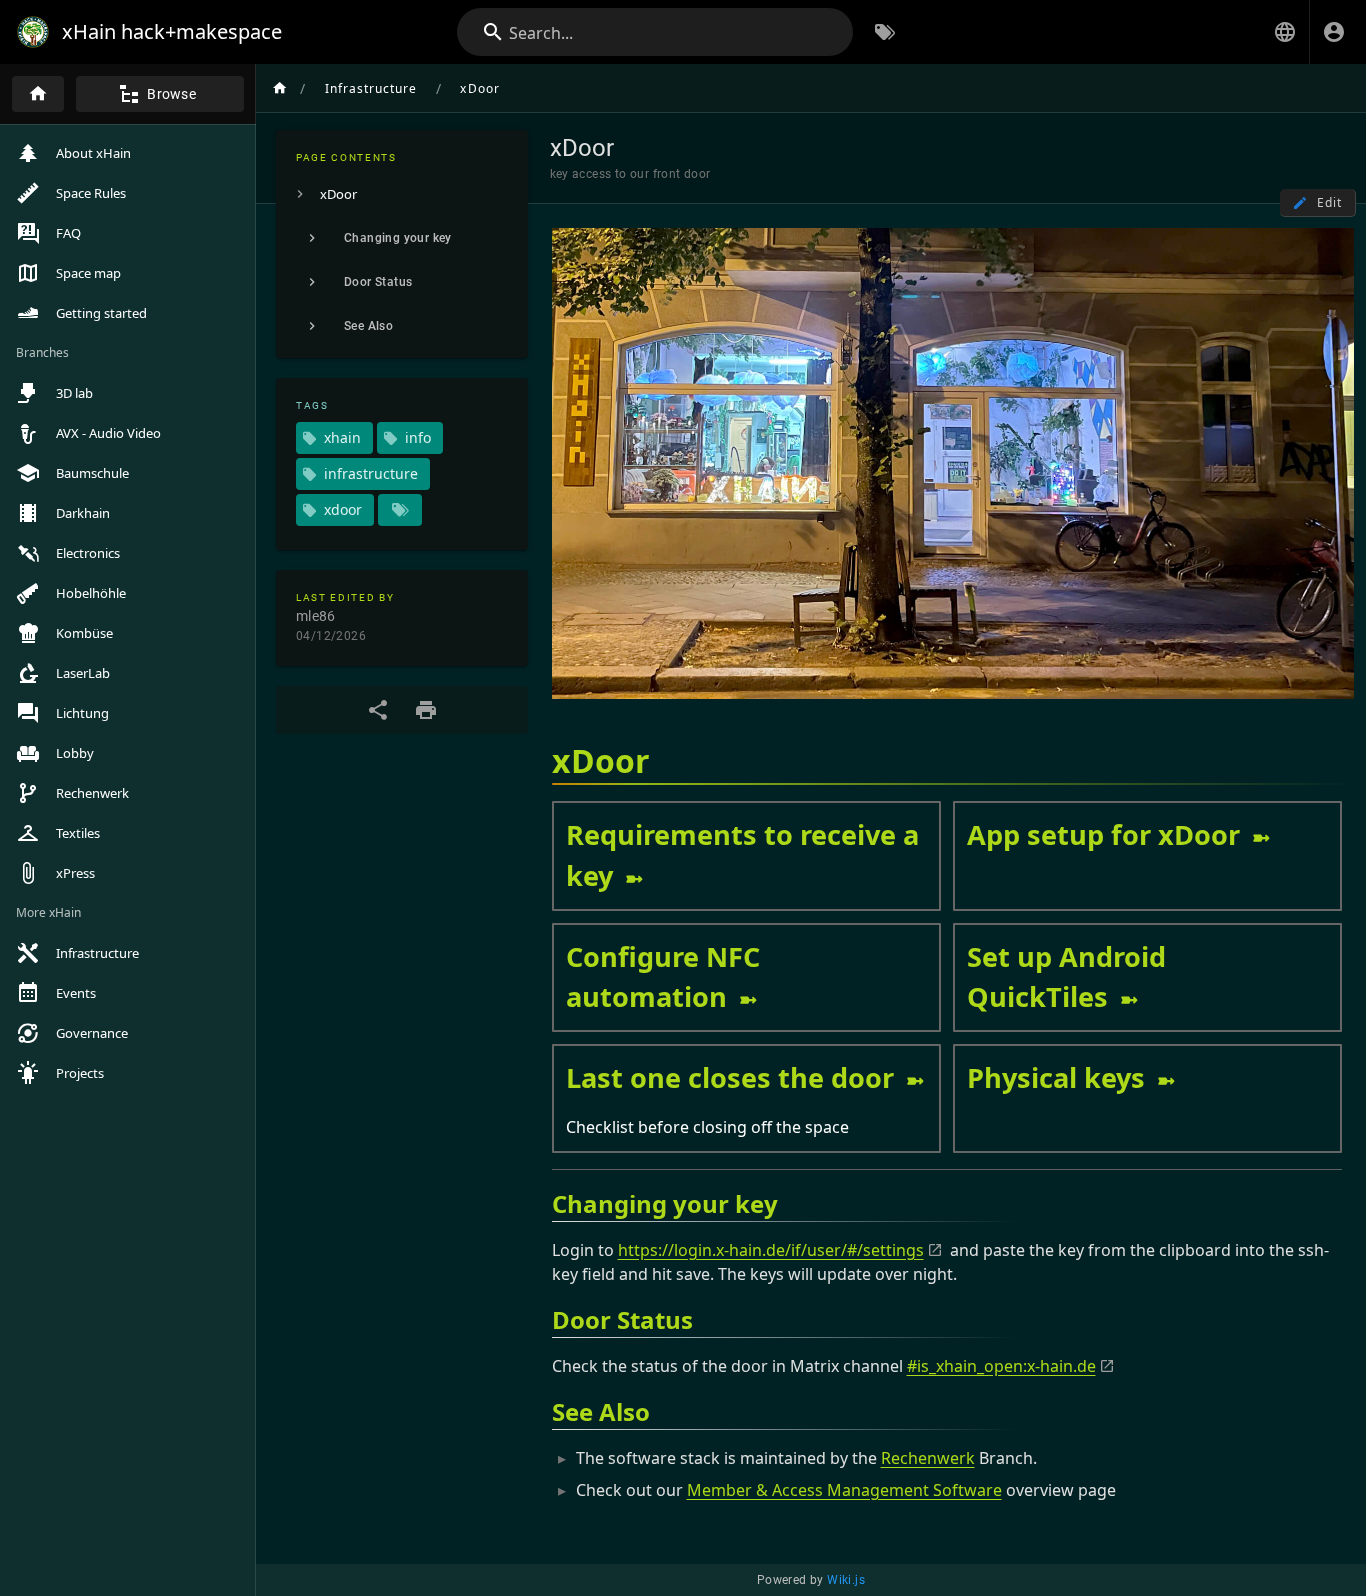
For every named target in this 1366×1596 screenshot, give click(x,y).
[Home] (38, 94)
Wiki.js (846, 1580)
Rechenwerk (928, 1458)
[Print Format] (426, 710)
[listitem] (402, 194)
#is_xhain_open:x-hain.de (1001, 1366)
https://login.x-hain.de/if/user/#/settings (771, 1250)
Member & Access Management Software (844, 1490)
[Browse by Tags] (885, 32)
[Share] (378, 710)
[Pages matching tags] (400, 510)
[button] (1285, 32)
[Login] (1334, 32)
